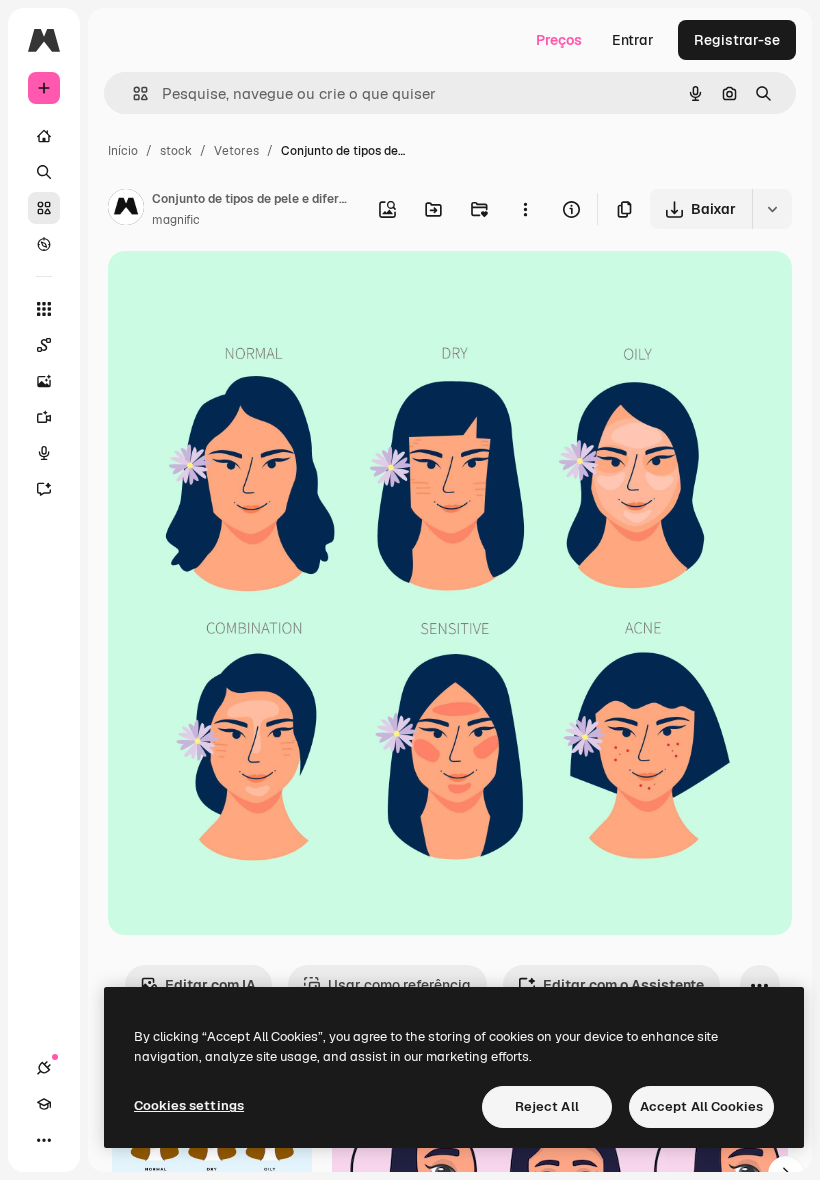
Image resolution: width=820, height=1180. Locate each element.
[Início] (44, 136)
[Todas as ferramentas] (44, 309)
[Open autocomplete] (132, 93)
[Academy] (44, 1104)
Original (236, 289)
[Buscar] (44, 172)
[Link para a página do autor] (126, 210)
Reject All (547, 1106)
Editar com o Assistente (623, 985)
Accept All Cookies (701, 1106)
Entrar (633, 40)
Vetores (236, 151)
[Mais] (44, 1140)
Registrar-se (737, 40)
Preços (559, 40)
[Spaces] (44, 345)
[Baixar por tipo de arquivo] (772, 209)
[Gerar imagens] (44, 381)
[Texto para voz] (44, 453)
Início (123, 151)
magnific (176, 220)
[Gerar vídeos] (44, 417)
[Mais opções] (525, 209)
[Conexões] (44, 1068)
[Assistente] (44, 489)
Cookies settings (189, 1105)
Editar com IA (210, 985)
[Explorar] (44, 244)
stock (176, 151)
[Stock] (44, 208)
